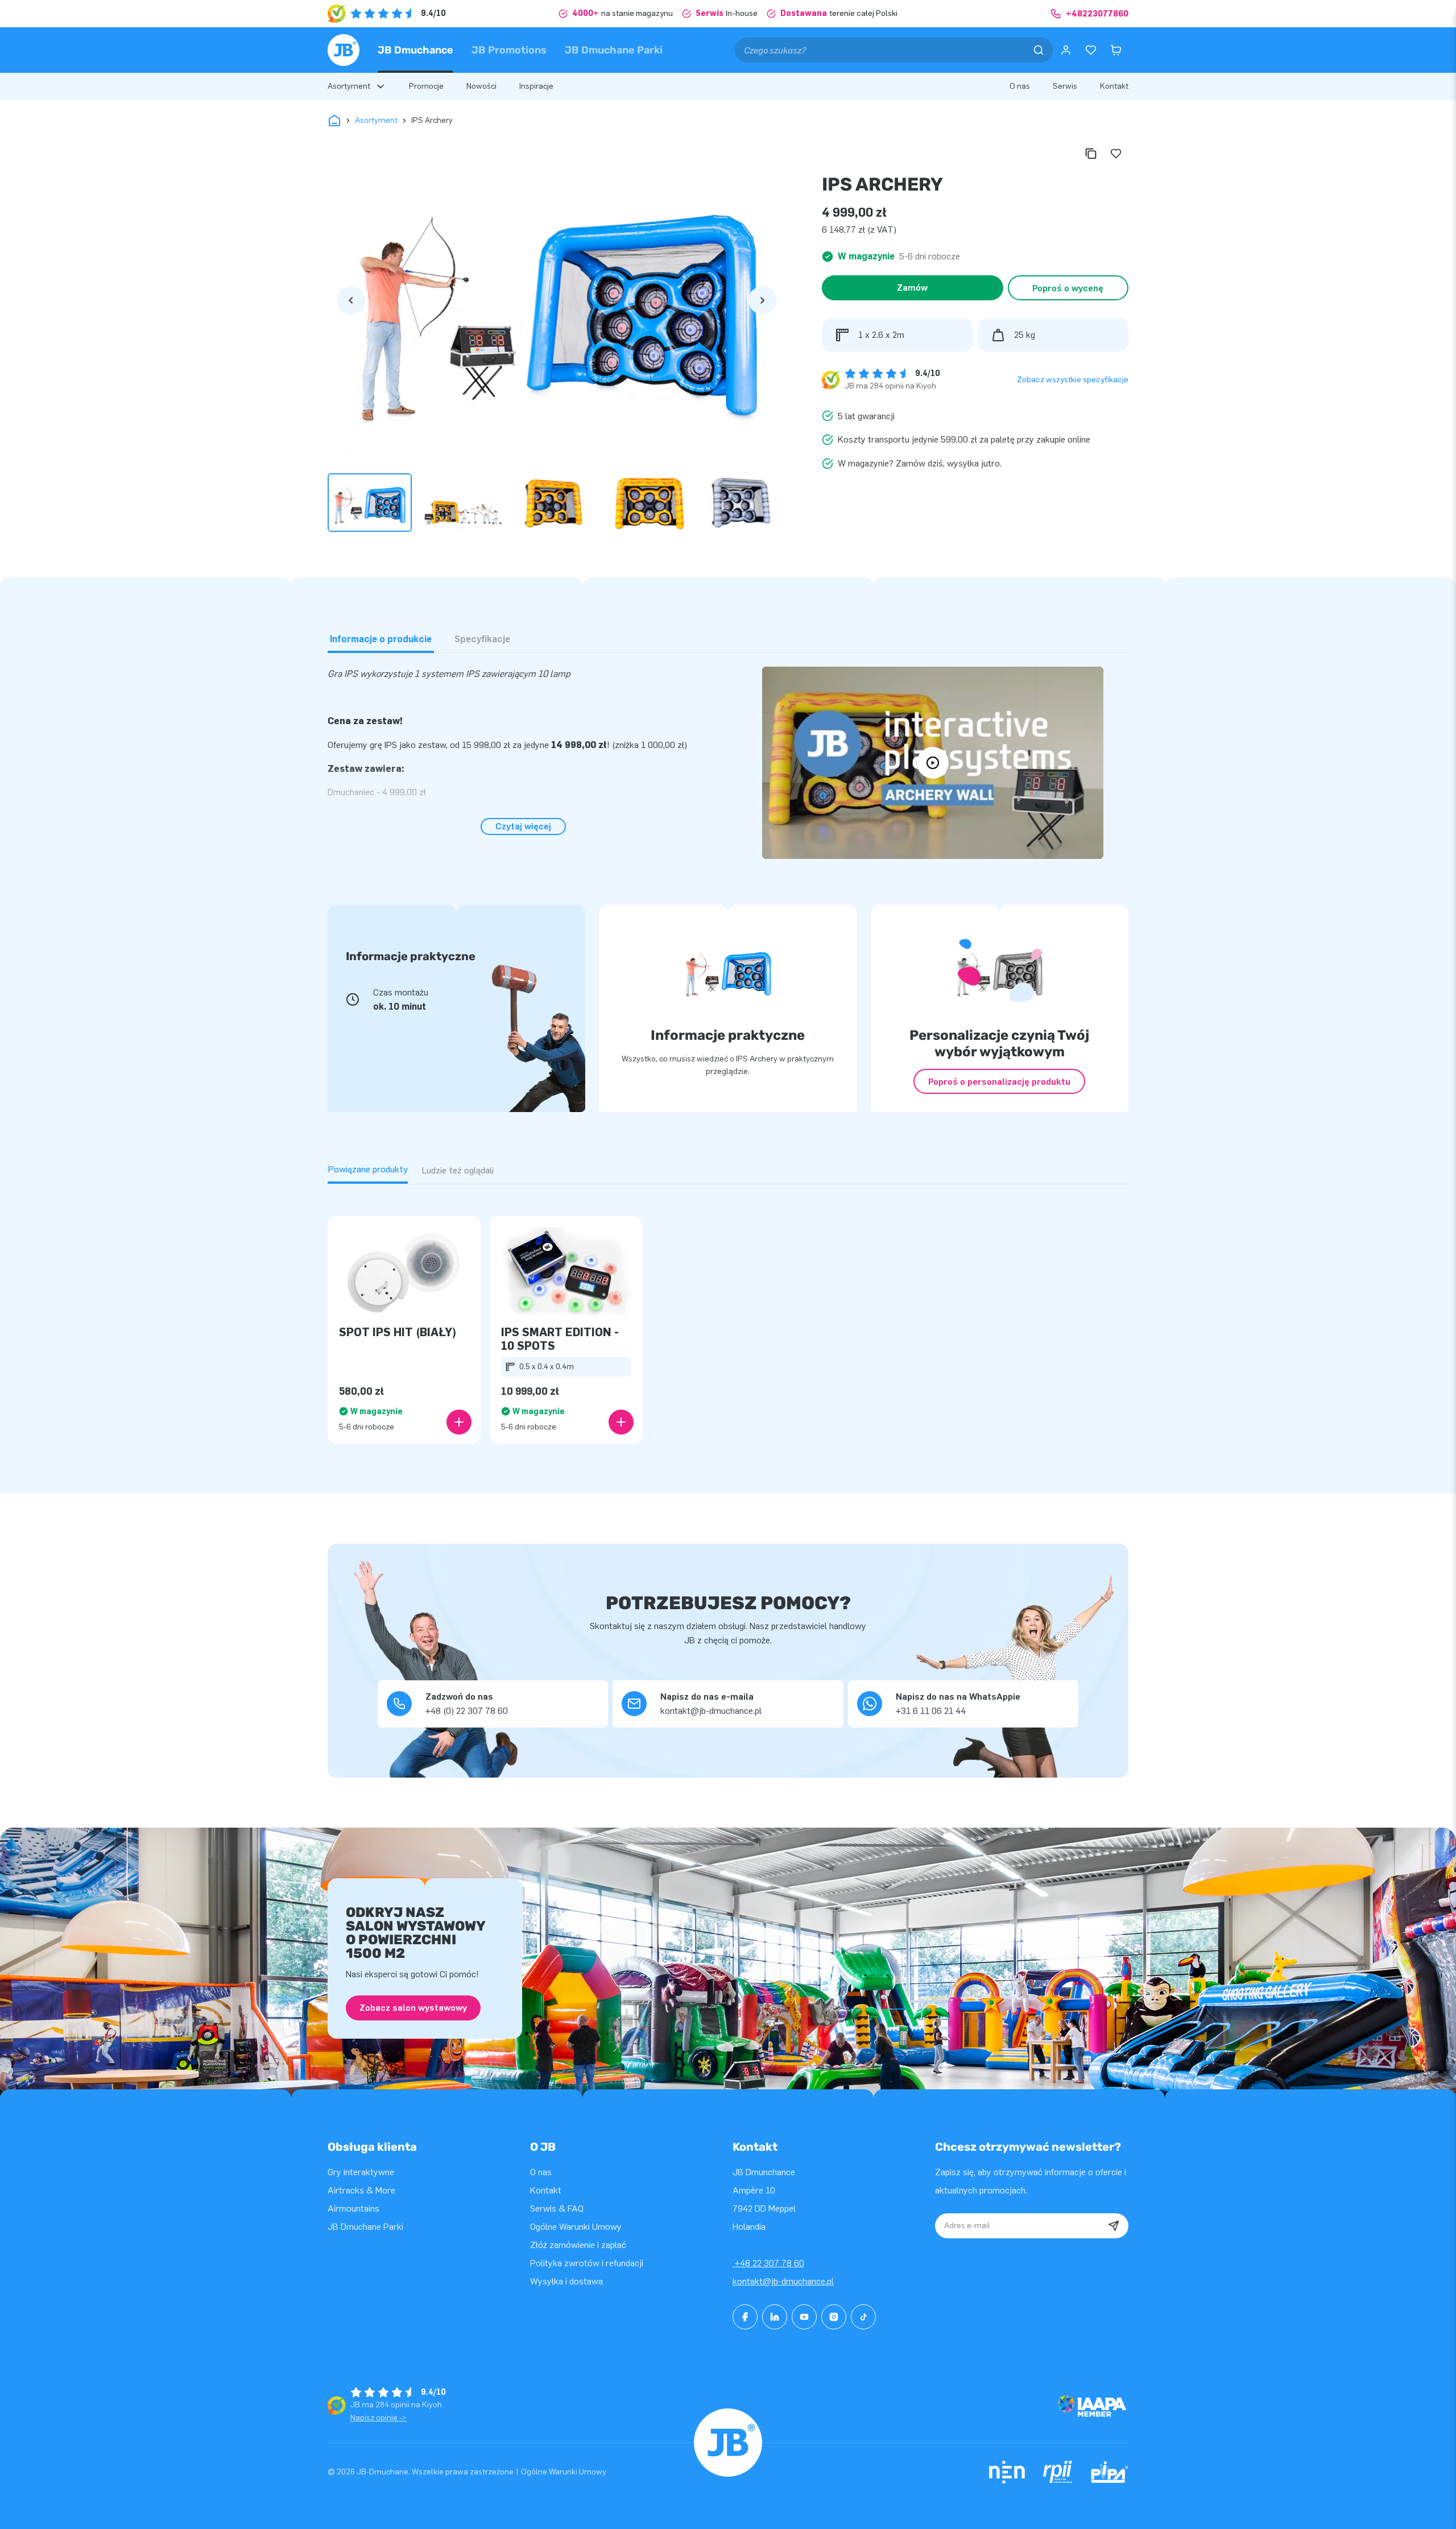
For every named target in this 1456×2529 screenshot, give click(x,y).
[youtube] (804, 2317)
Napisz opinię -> (379, 2418)
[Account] (1066, 50)
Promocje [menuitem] (426, 86)
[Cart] (1116, 50)
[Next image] (763, 300)
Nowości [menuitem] (481, 86)
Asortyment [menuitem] (349, 86)
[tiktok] (863, 2317)
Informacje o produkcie (381, 639)
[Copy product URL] (1091, 154)
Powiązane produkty (368, 1169)
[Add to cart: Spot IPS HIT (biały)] (459, 1422)
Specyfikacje (482, 639)
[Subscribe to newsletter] (1114, 2226)
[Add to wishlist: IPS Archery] (1116, 154)
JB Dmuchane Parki (614, 50)
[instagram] (834, 2317)
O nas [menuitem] (1020, 86)
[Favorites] (1091, 50)
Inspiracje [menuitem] (536, 86)
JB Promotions (509, 50)
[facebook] (745, 2317)
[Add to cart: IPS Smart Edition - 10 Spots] (621, 1422)
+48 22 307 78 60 (768, 2263)
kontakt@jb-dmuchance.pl (783, 2281)
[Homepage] (344, 50)
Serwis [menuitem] (1065, 86)
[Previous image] (351, 300)
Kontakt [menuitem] (1114, 86)
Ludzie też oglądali (458, 1170)
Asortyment (376, 120)
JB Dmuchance (415, 50)
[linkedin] (775, 2317)
